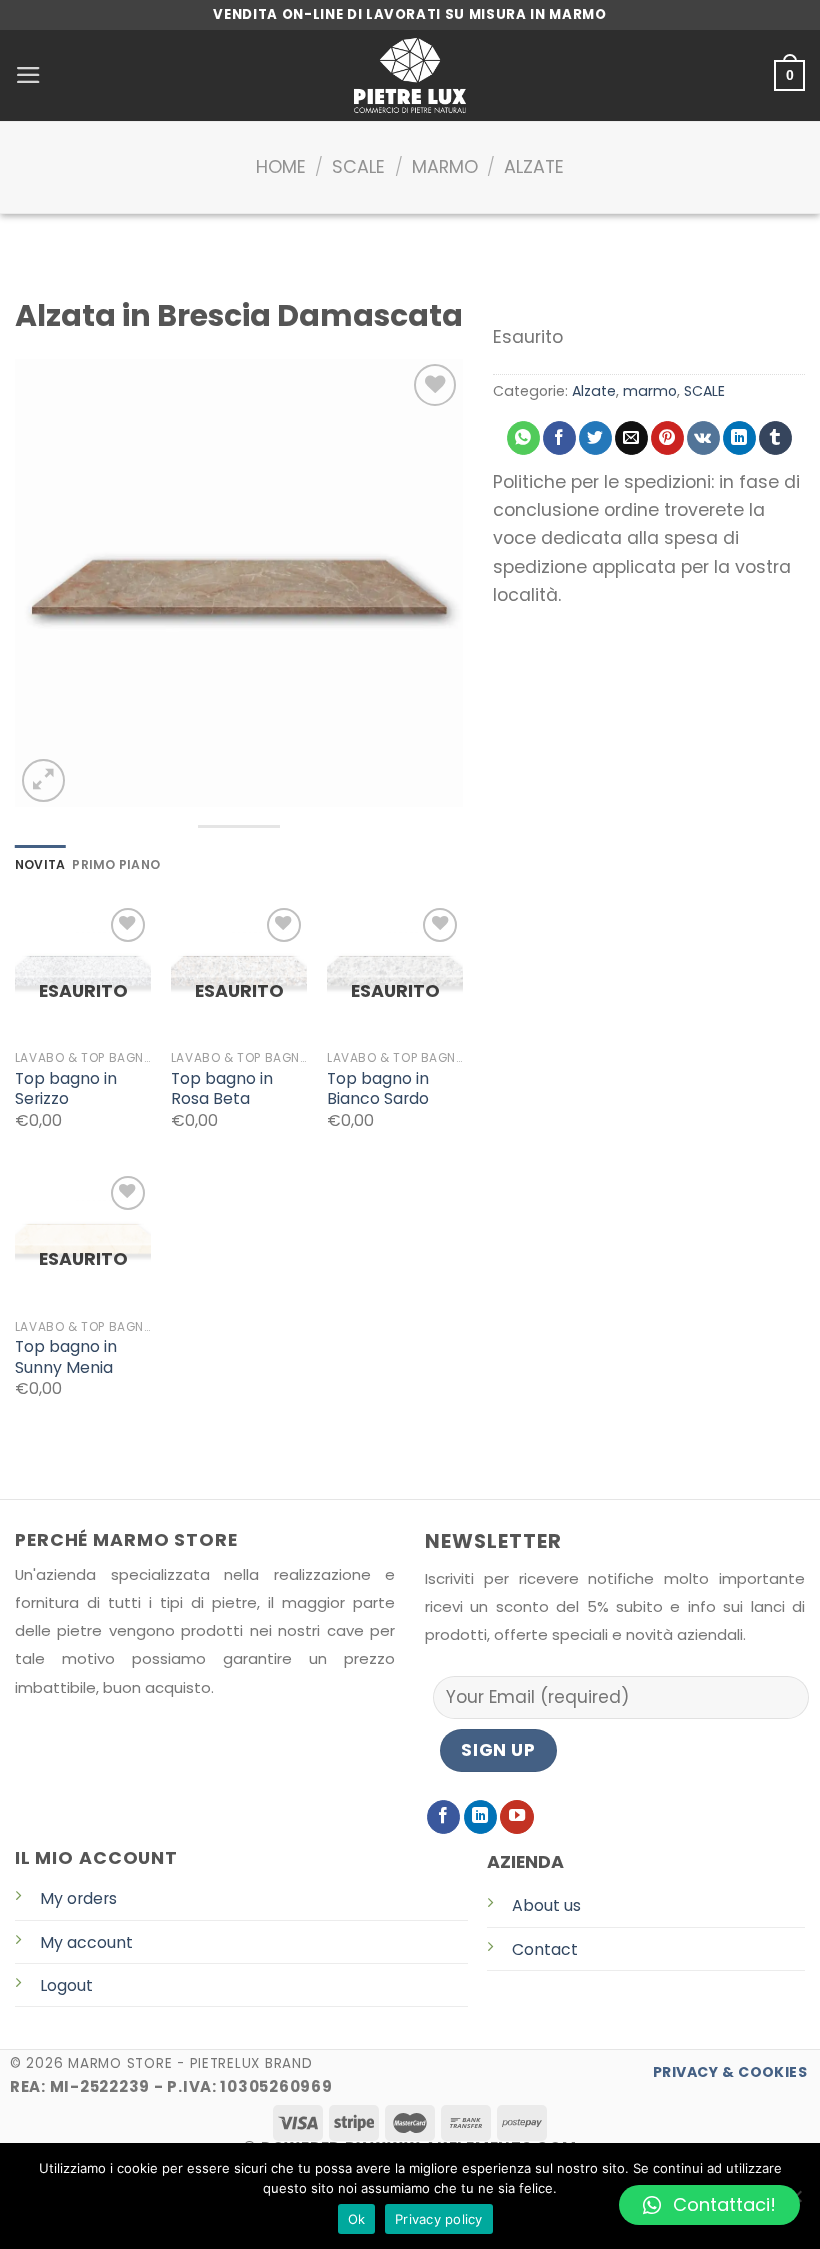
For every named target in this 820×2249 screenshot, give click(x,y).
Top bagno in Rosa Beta (222, 1089)
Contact (545, 1949)
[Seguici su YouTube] (517, 1817)
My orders (78, 1898)
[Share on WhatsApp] (523, 438)
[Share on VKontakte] (703, 438)
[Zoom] (43, 780)
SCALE (358, 167)
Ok (357, 2219)
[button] (709, 2205)
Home (281, 167)
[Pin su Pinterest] (667, 438)
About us (546, 1905)
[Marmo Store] (410, 75)
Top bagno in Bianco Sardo (378, 1089)
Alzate (534, 167)
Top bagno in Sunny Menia (66, 1357)
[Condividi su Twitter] (595, 438)
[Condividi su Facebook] (559, 438)
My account (86, 1942)
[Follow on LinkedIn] (481, 1817)
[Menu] (28, 75)
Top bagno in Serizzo (66, 1089)
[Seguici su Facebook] (444, 1817)
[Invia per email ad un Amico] (631, 438)
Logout (66, 1985)
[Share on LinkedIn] (739, 438)
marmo (445, 167)
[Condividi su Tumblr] (775, 438)
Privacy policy (439, 2219)
